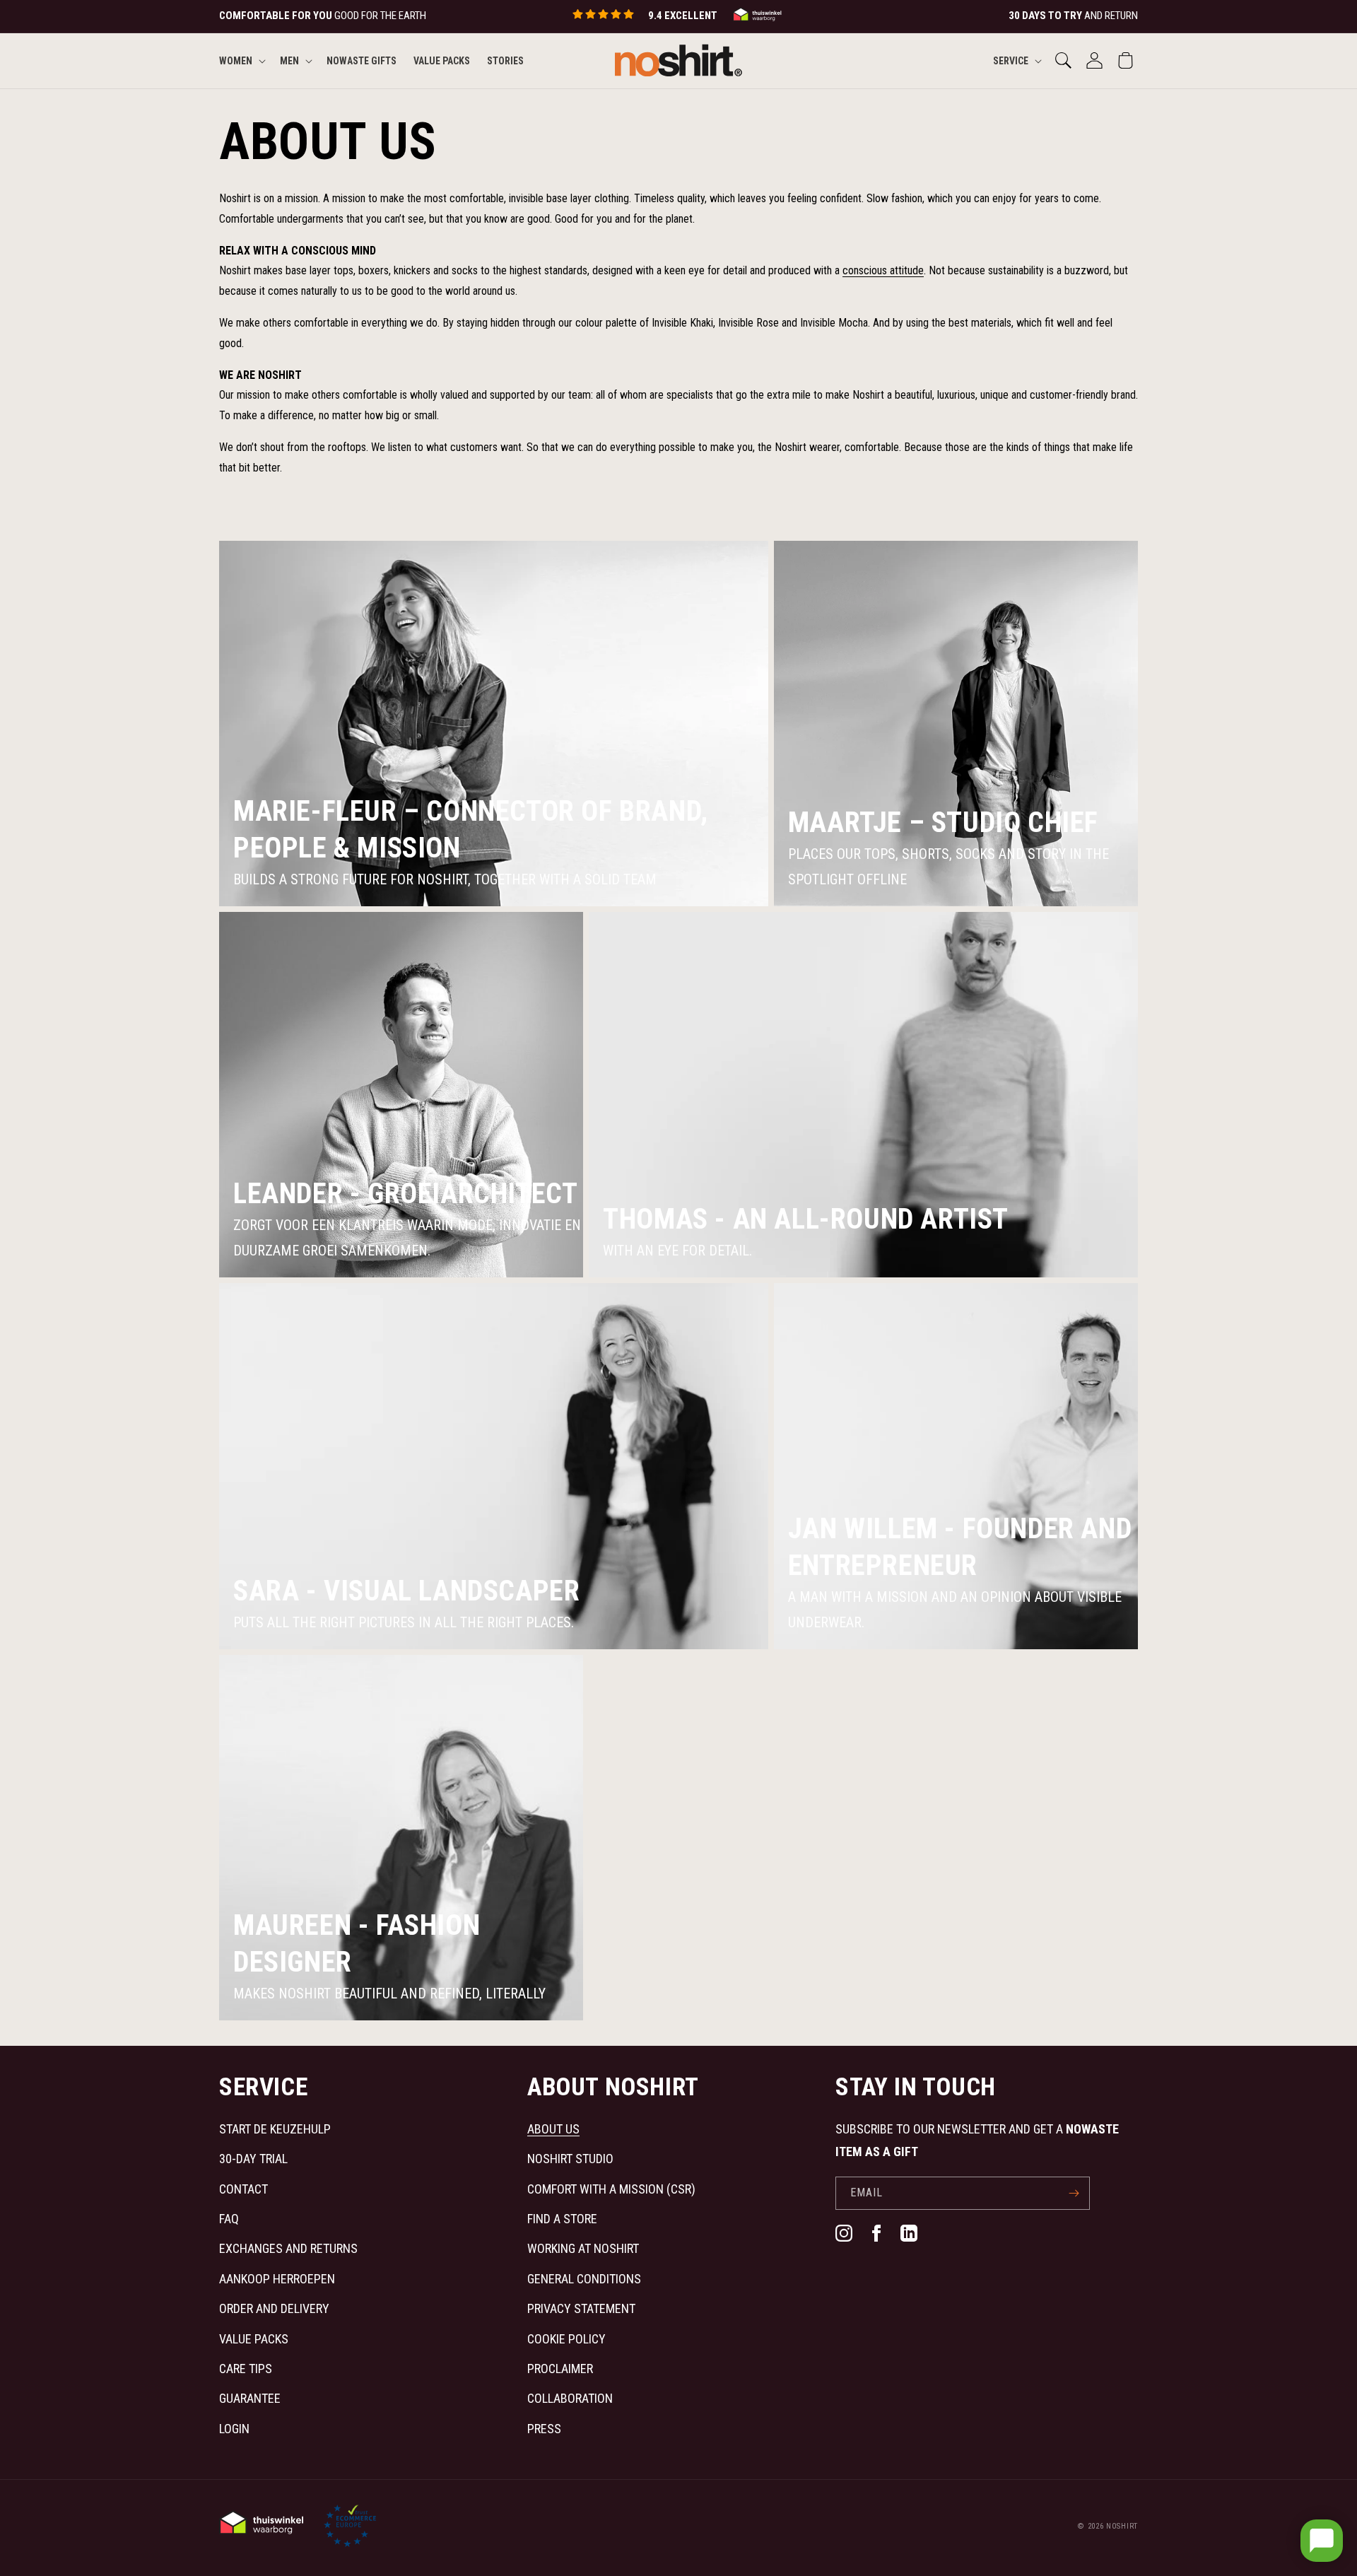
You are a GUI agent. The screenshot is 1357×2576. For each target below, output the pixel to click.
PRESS (544, 2429)
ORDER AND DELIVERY (274, 2308)
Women (236, 60)
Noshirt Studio (570, 2159)
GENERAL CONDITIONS (584, 2279)
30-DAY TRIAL (253, 2159)
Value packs (254, 2339)
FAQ (229, 2219)
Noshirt (1122, 2526)
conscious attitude (883, 270)
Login (234, 2429)
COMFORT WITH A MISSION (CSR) (611, 2189)
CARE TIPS (246, 2369)
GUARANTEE (250, 2398)
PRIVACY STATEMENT (581, 2308)
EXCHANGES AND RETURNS (288, 2248)
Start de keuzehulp (275, 2129)
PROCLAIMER (560, 2369)
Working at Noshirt (583, 2248)
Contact (243, 2189)
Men (289, 60)
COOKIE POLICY (566, 2339)
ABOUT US (553, 2129)
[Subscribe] (1074, 2193)
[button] (241, 60)
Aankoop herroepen (277, 2279)
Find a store (562, 2219)
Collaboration (570, 2398)
